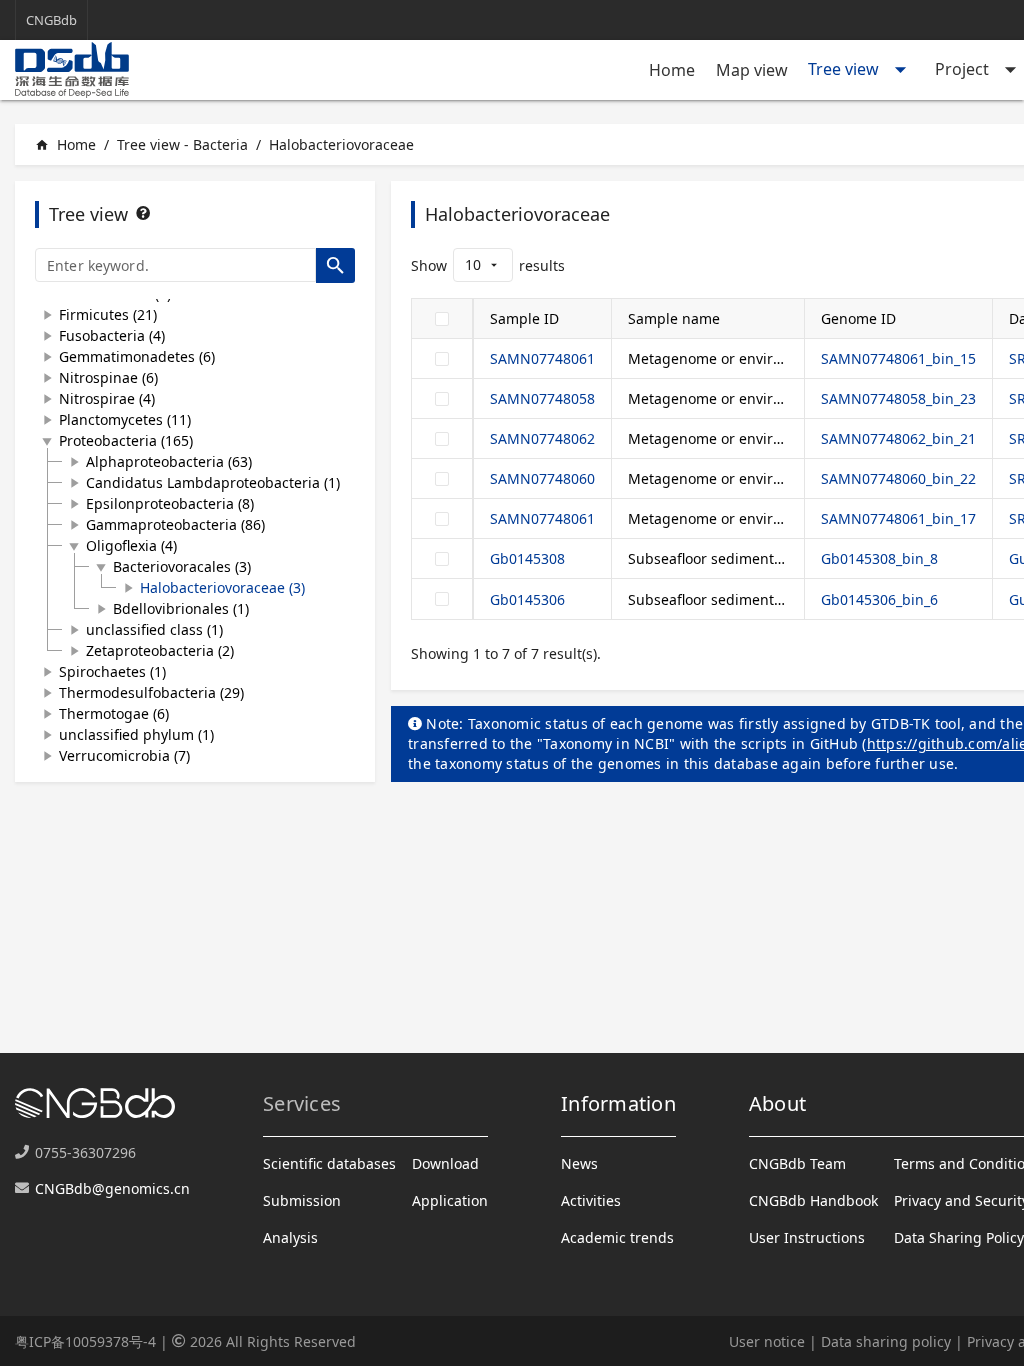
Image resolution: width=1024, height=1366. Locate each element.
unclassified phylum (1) (136, 734)
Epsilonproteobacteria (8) (170, 503)
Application (450, 1200)
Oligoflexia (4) (131, 545)
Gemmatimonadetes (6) (137, 356)
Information (618, 1103)
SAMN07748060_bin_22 (898, 478)
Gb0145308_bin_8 (879, 558)
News (579, 1163)
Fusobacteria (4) (112, 335)
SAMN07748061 (542, 358)
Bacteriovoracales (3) (182, 566)
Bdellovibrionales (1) (181, 608)
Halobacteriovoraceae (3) (222, 587)
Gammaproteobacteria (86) (175, 524)
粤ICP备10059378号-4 (85, 1341)
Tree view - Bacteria (182, 144)
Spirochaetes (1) (112, 671)
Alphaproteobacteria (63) (169, 461)
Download (445, 1163)
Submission (302, 1200)
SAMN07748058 (542, 398)
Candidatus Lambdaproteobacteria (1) (213, 482)
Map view (752, 70)
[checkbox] (442, 319)
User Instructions (807, 1237)
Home (672, 70)
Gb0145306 (527, 599)
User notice (767, 1341)
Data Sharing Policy (959, 1237)
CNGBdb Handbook (813, 1200)
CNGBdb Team (797, 1163)
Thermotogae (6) (114, 713)
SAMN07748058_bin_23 (898, 398)
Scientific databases (329, 1163)
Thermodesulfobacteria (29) (151, 692)
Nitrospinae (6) (108, 377)
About (777, 1103)
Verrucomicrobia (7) (124, 755)
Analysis (290, 1237)
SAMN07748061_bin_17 (898, 518)
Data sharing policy (886, 1341)
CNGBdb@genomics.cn (112, 1188)
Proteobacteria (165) (126, 440)
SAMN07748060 (542, 478)
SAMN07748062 (542, 438)
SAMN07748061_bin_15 (898, 358)
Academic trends (617, 1237)
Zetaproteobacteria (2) (160, 650)
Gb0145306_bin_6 (879, 599)
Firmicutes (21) (108, 314)
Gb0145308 (527, 558)
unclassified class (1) (154, 629)
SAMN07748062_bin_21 (898, 438)
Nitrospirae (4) (107, 398)
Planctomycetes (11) (125, 419)
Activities (591, 1200)
